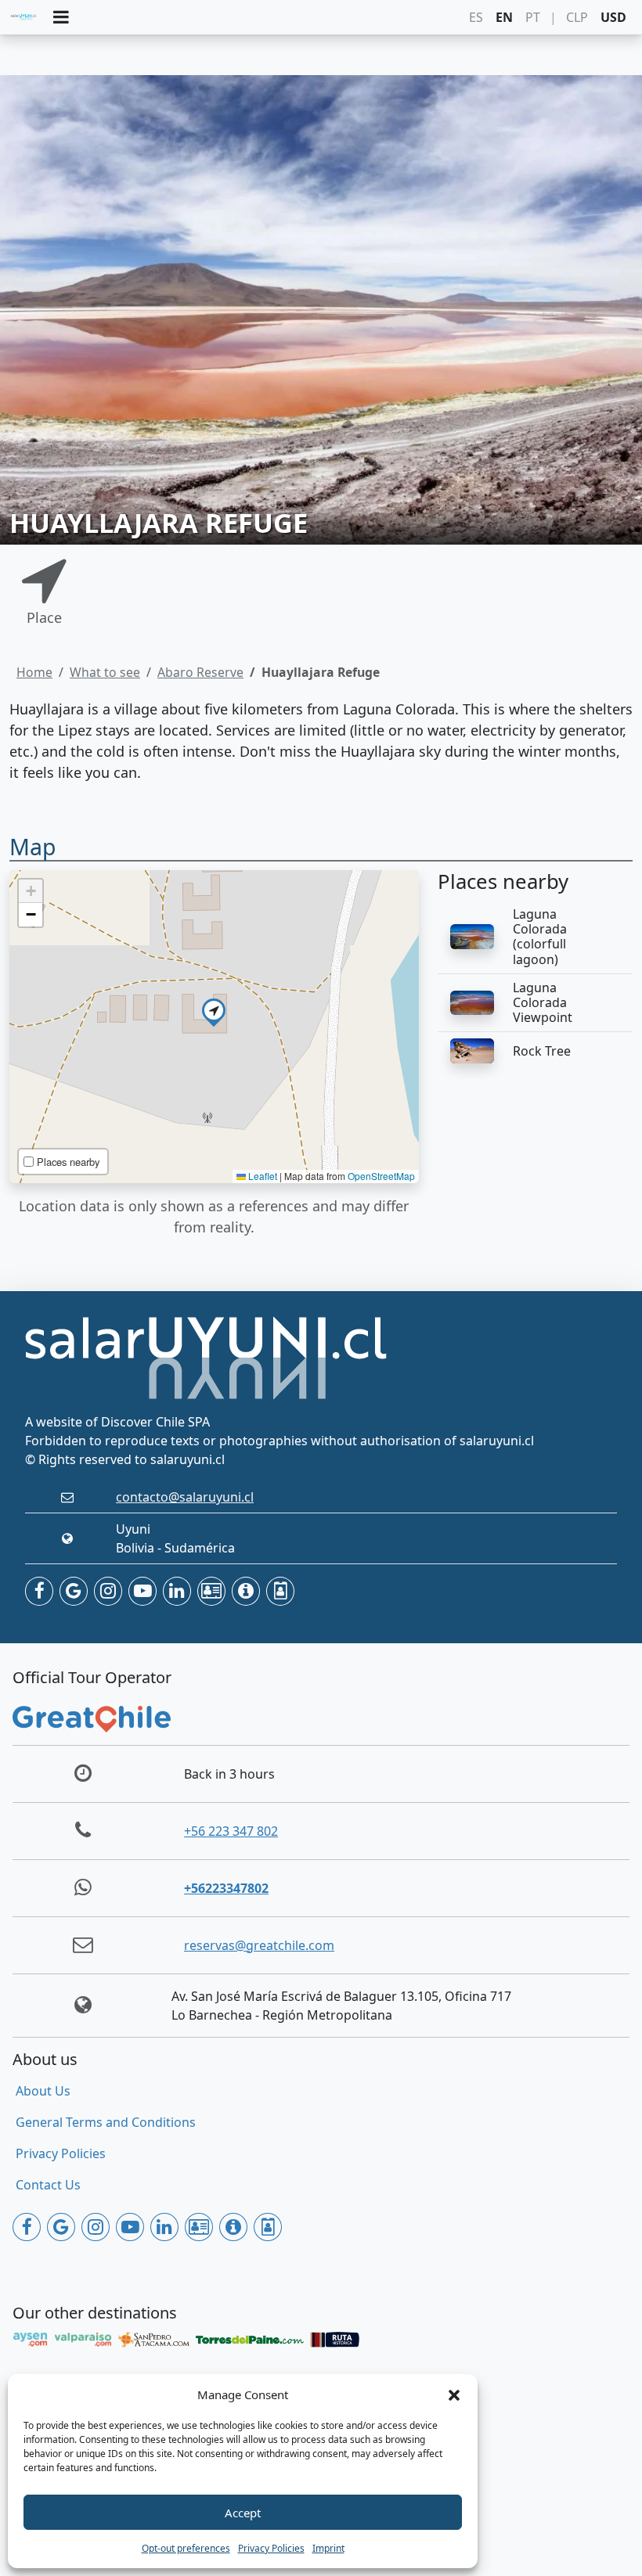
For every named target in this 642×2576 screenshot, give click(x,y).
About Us (43, 2091)
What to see (105, 672)
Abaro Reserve (200, 672)
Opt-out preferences (186, 2548)
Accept (243, 2513)
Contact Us (48, 2185)
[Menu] (61, 18)
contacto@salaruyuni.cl (185, 1497)
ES (476, 17)
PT (533, 17)
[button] (454, 2394)
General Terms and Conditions (106, 2122)
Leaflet (261, 1176)
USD (613, 17)
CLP (577, 17)
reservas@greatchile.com (259, 1945)
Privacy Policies (271, 2548)
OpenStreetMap (381, 1176)
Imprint (328, 2548)
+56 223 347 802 (231, 1831)
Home (34, 672)
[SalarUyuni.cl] (23, 17)
